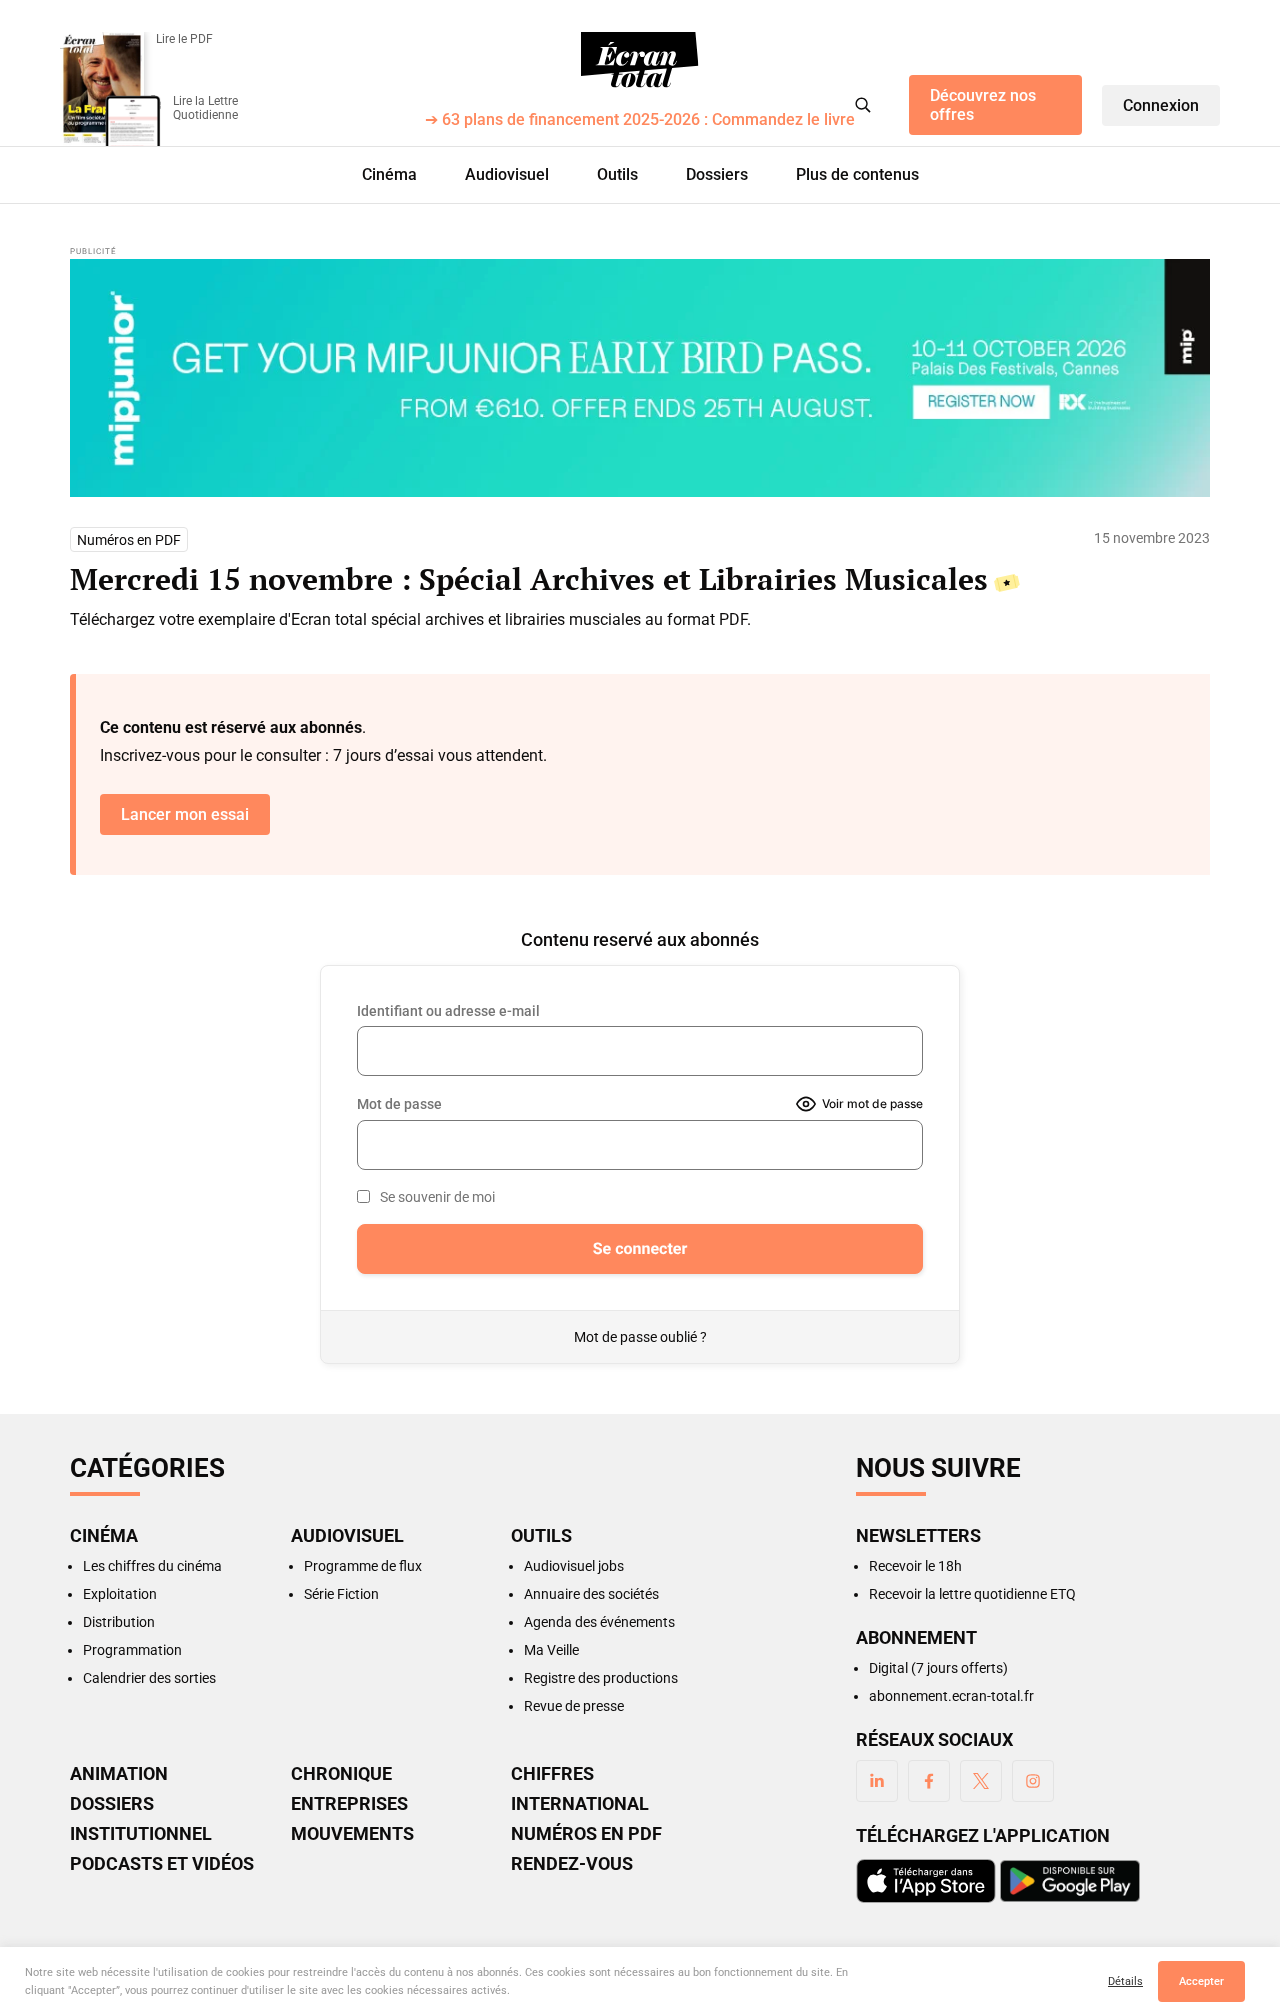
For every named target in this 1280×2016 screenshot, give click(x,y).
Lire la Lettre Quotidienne (205, 108)
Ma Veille (551, 1650)
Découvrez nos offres (983, 105)
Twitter (981, 1781)
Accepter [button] (1201, 1981)
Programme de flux (363, 1566)
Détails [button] (1125, 1981)
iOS (926, 1881)
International (580, 1804)
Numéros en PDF (129, 540)
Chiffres (552, 1774)
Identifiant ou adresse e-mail (448, 1011)
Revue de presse (574, 1706)
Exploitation (120, 1594)
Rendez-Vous (572, 1864)
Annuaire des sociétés (591, 1594)
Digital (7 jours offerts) (938, 1668)
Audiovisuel (507, 174)
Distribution (119, 1622)
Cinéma (389, 174)
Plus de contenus (857, 174)
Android (1070, 1881)
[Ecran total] (640, 60)
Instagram (1033, 1781)
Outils (617, 174)
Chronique (341, 1774)
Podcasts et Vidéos (162, 1864)
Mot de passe (399, 1104)
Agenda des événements (599, 1622)
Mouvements (352, 1834)
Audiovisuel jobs (574, 1566)
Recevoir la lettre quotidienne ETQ (972, 1594)
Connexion (1161, 105)
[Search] (863, 105)
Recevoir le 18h (915, 1566)
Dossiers (717, 174)
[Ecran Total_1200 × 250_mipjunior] (640, 378)
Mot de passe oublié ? (640, 1337)
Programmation (132, 1650)
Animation (119, 1774)
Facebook (929, 1781)
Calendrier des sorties (149, 1678)
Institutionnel (141, 1834)
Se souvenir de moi (437, 1197)
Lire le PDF (184, 39)
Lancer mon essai (185, 814)
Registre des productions (601, 1678)
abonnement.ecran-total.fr (951, 1696)
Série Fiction (341, 1594)
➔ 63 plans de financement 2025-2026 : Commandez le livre (640, 120)
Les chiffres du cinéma (152, 1566)
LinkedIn (877, 1781)
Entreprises (349, 1804)
